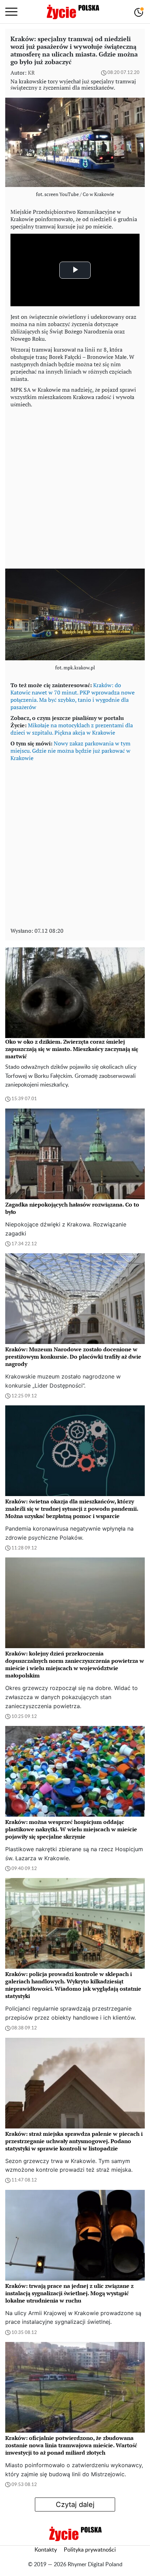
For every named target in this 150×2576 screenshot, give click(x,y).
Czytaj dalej (75, 2504)
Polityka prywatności (90, 2550)
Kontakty (46, 2550)
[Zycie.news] (73, 12)
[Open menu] (11, 12)
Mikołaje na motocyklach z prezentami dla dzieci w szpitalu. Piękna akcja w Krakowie (72, 729)
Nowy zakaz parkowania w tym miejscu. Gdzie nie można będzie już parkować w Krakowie (70, 751)
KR (31, 73)
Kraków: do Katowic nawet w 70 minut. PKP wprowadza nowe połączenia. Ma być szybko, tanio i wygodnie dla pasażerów (73, 696)
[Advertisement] (75, 487)
